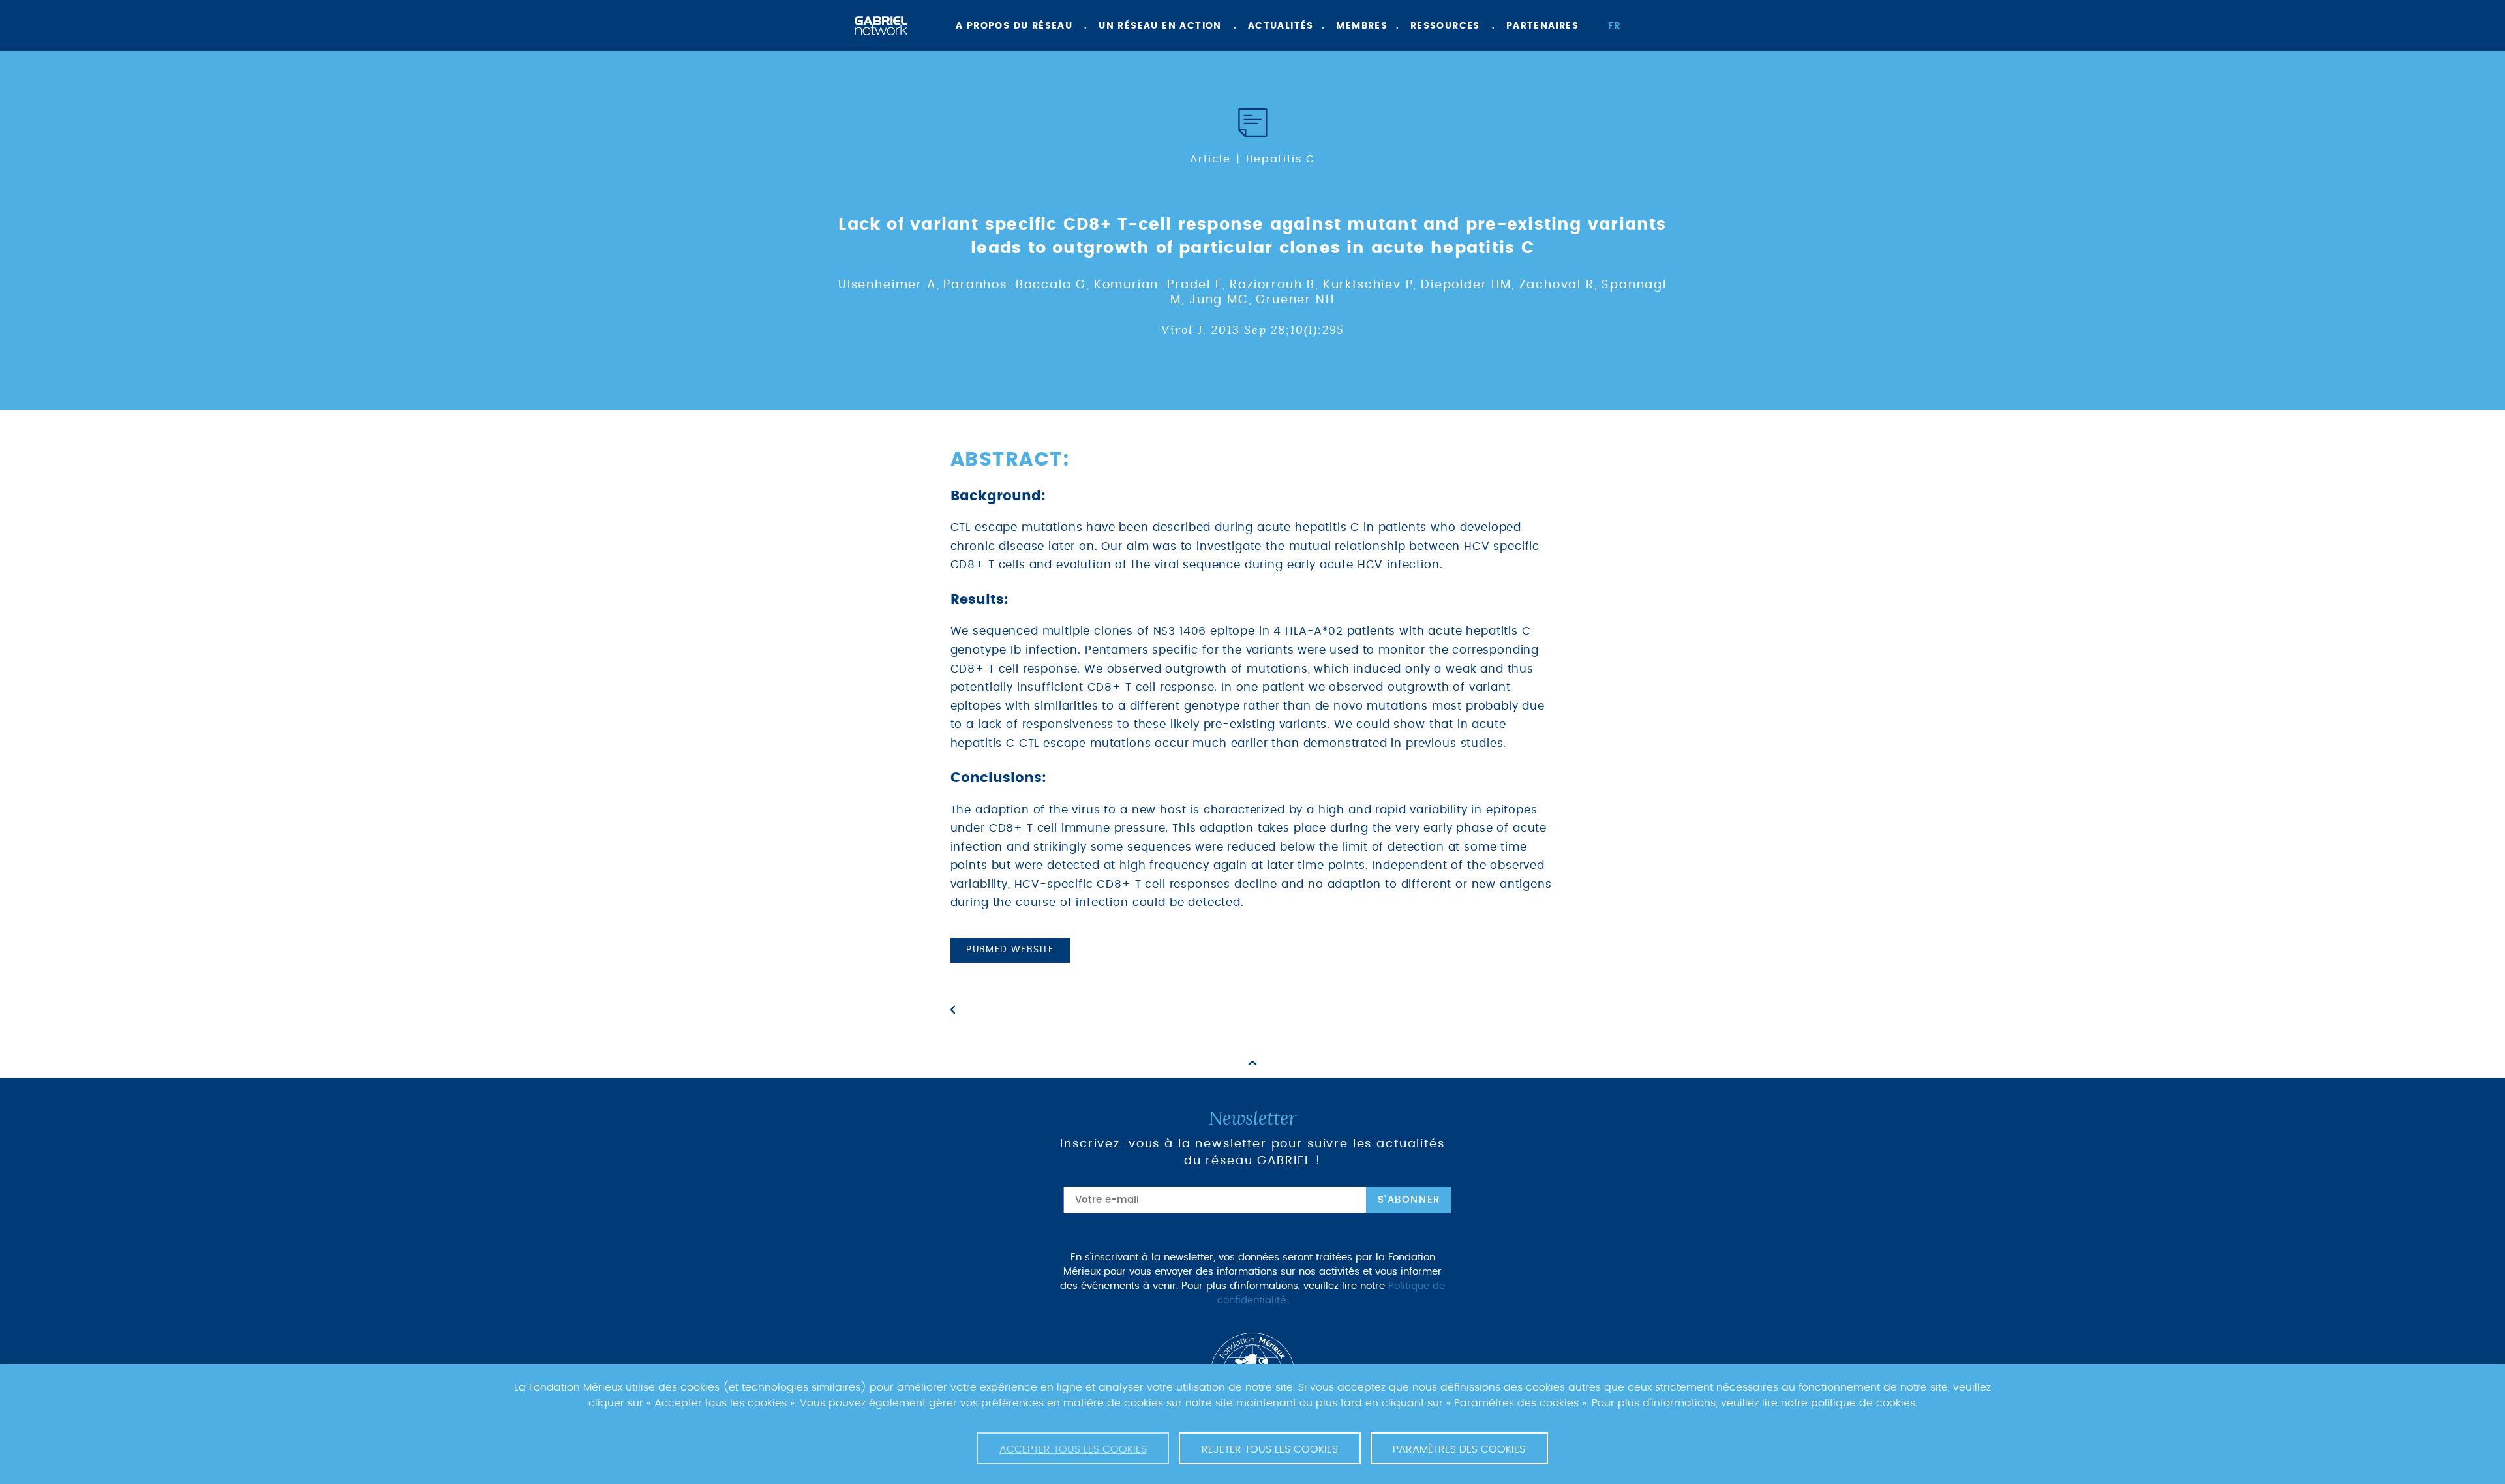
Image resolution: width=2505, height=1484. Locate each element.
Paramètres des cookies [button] (1459, 1449)
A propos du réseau (1014, 26)
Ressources (1445, 26)
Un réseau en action (1160, 26)
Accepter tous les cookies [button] (1073, 1449)
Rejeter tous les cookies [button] (1270, 1449)
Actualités (1281, 26)
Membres (1362, 26)
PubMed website (1010, 950)
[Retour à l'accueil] (881, 26)
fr (1615, 26)
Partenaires (1542, 26)
